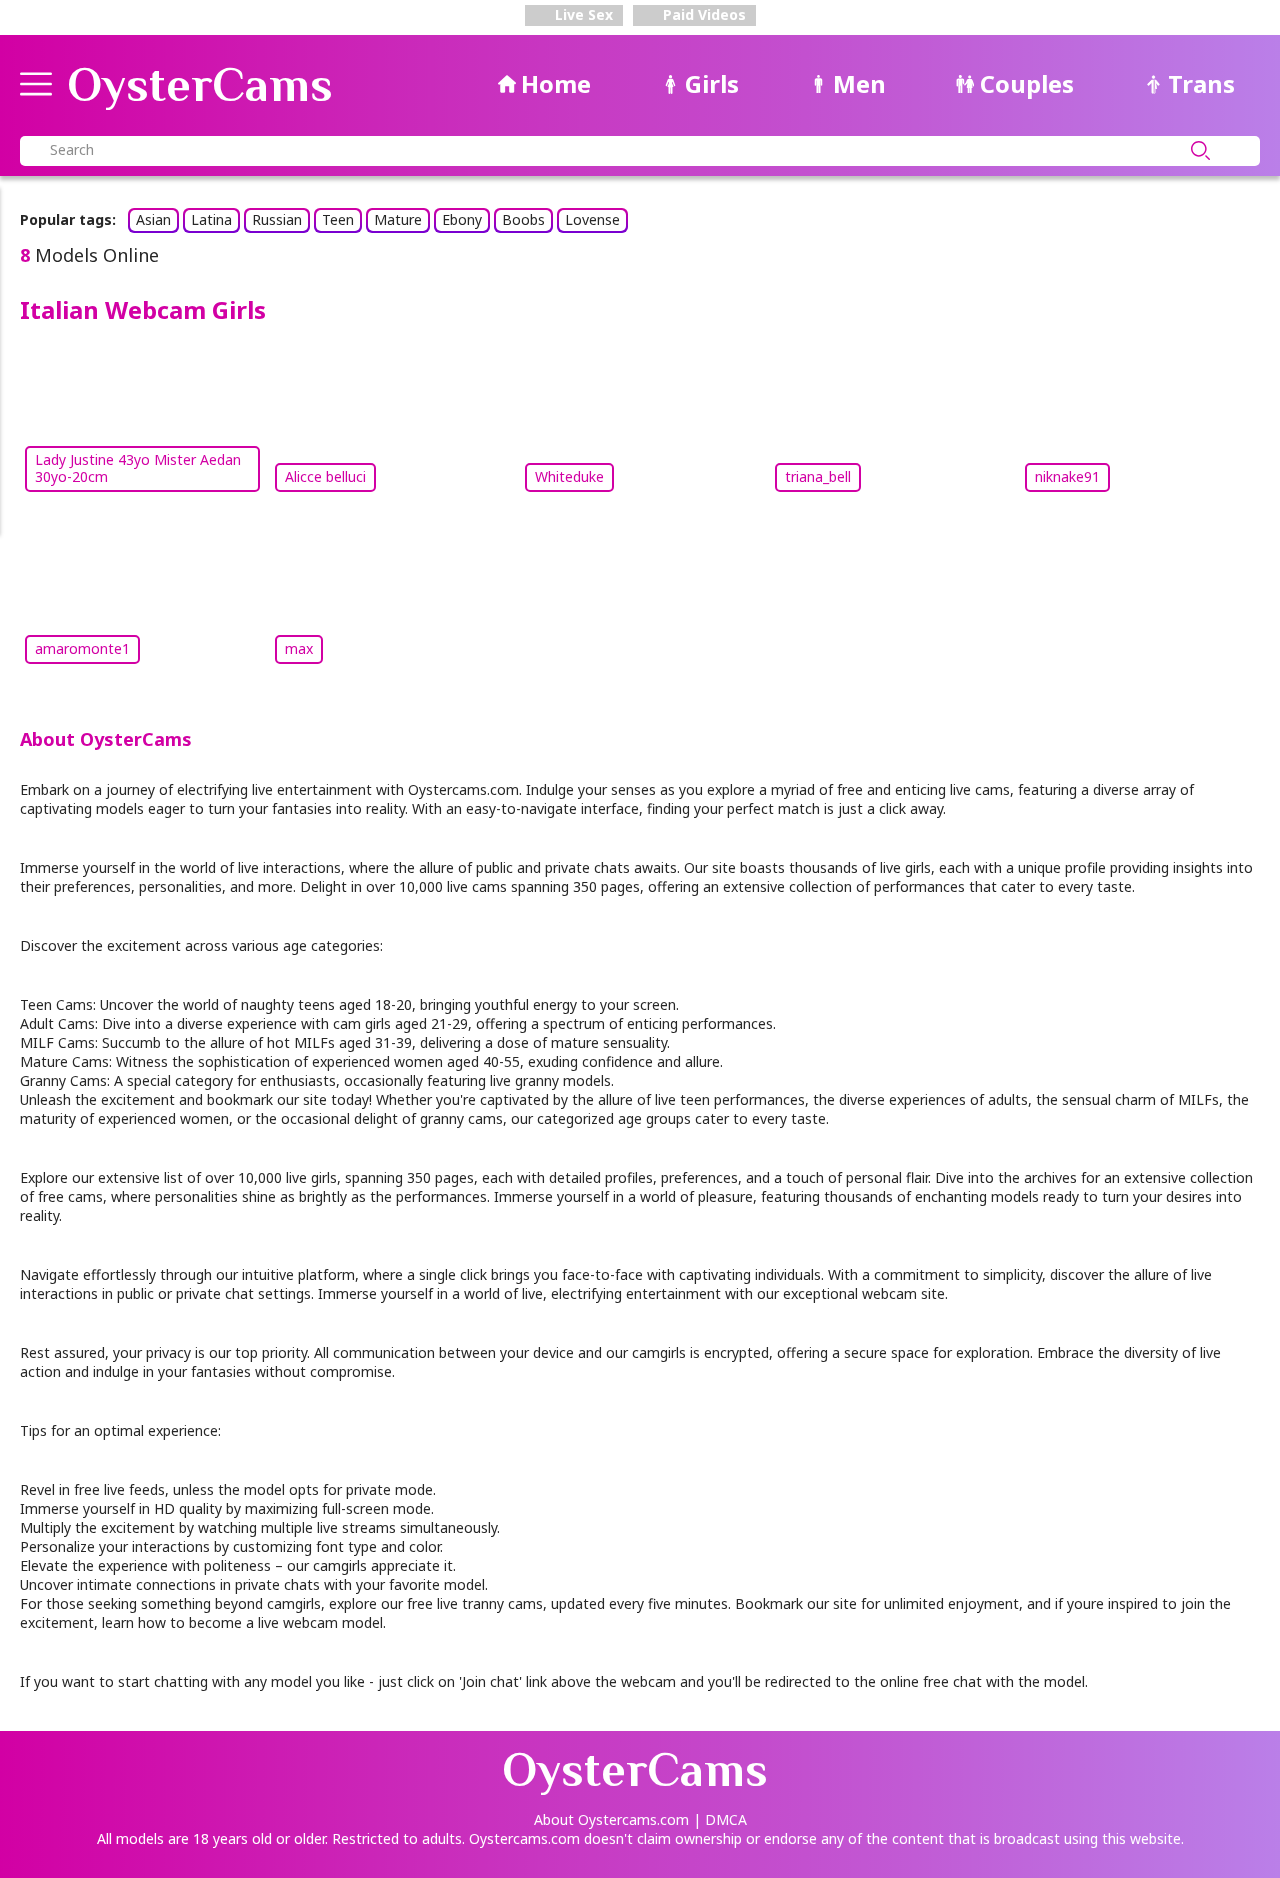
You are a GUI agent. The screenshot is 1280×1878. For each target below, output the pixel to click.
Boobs (523, 219)
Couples (1027, 83)
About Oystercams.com (611, 1819)
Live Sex (582, 14)
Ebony (462, 219)
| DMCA (720, 1819)
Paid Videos (702, 14)
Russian (277, 219)
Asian (153, 219)
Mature (398, 219)
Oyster (200, 85)
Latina (211, 219)
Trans (1201, 83)
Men (859, 83)
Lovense (592, 219)
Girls (712, 83)
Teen (338, 219)
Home (556, 83)
